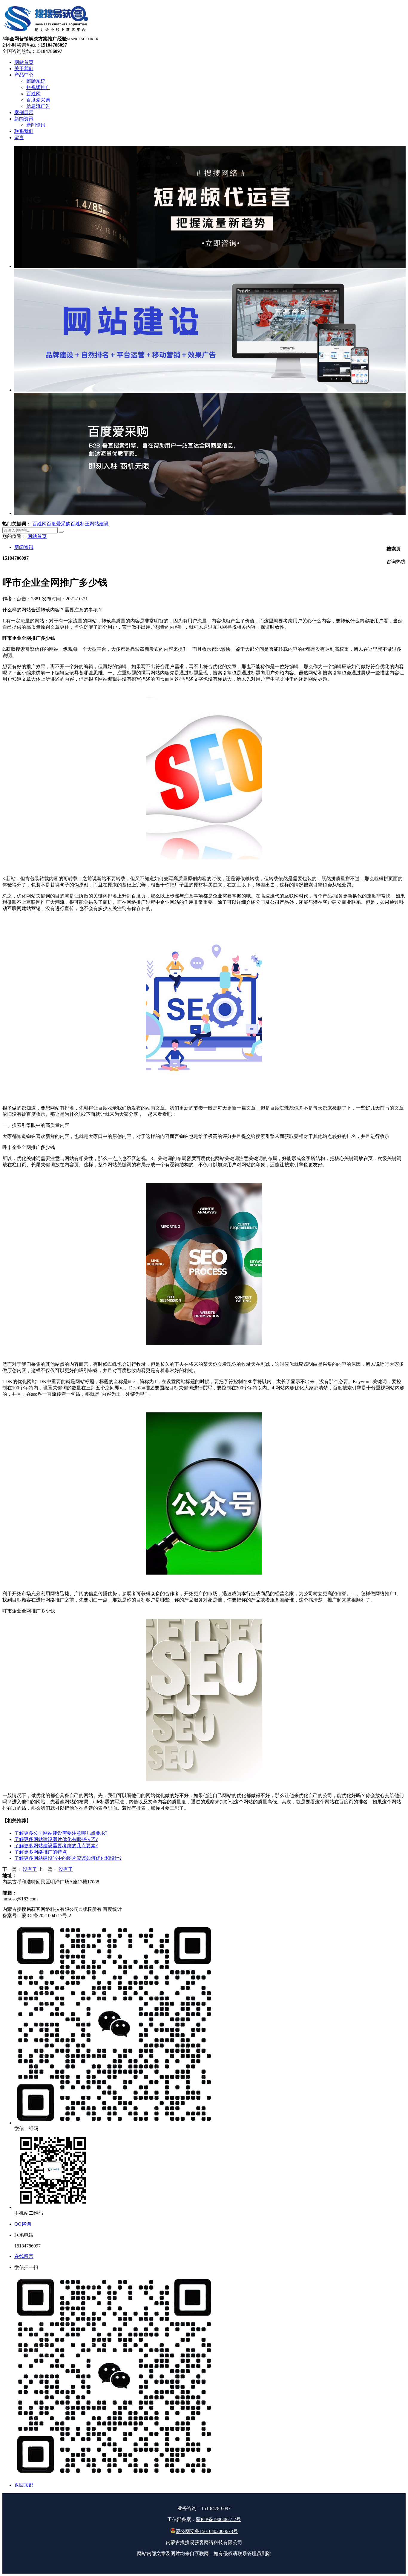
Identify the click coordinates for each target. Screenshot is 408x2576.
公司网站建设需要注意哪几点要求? (61, 1833)
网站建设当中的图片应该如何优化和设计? (68, 1858)
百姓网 (39, 524)
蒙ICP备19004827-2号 (218, 2519)
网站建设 (99, 524)
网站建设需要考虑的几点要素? (56, 1846)
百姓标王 (80, 524)
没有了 (30, 1869)
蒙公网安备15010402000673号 (207, 2531)
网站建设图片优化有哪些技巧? (56, 1839)
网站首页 (37, 536)
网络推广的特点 (41, 1852)
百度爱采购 (59, 524)
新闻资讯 (24, 547)
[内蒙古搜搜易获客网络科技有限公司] (47, 33)
